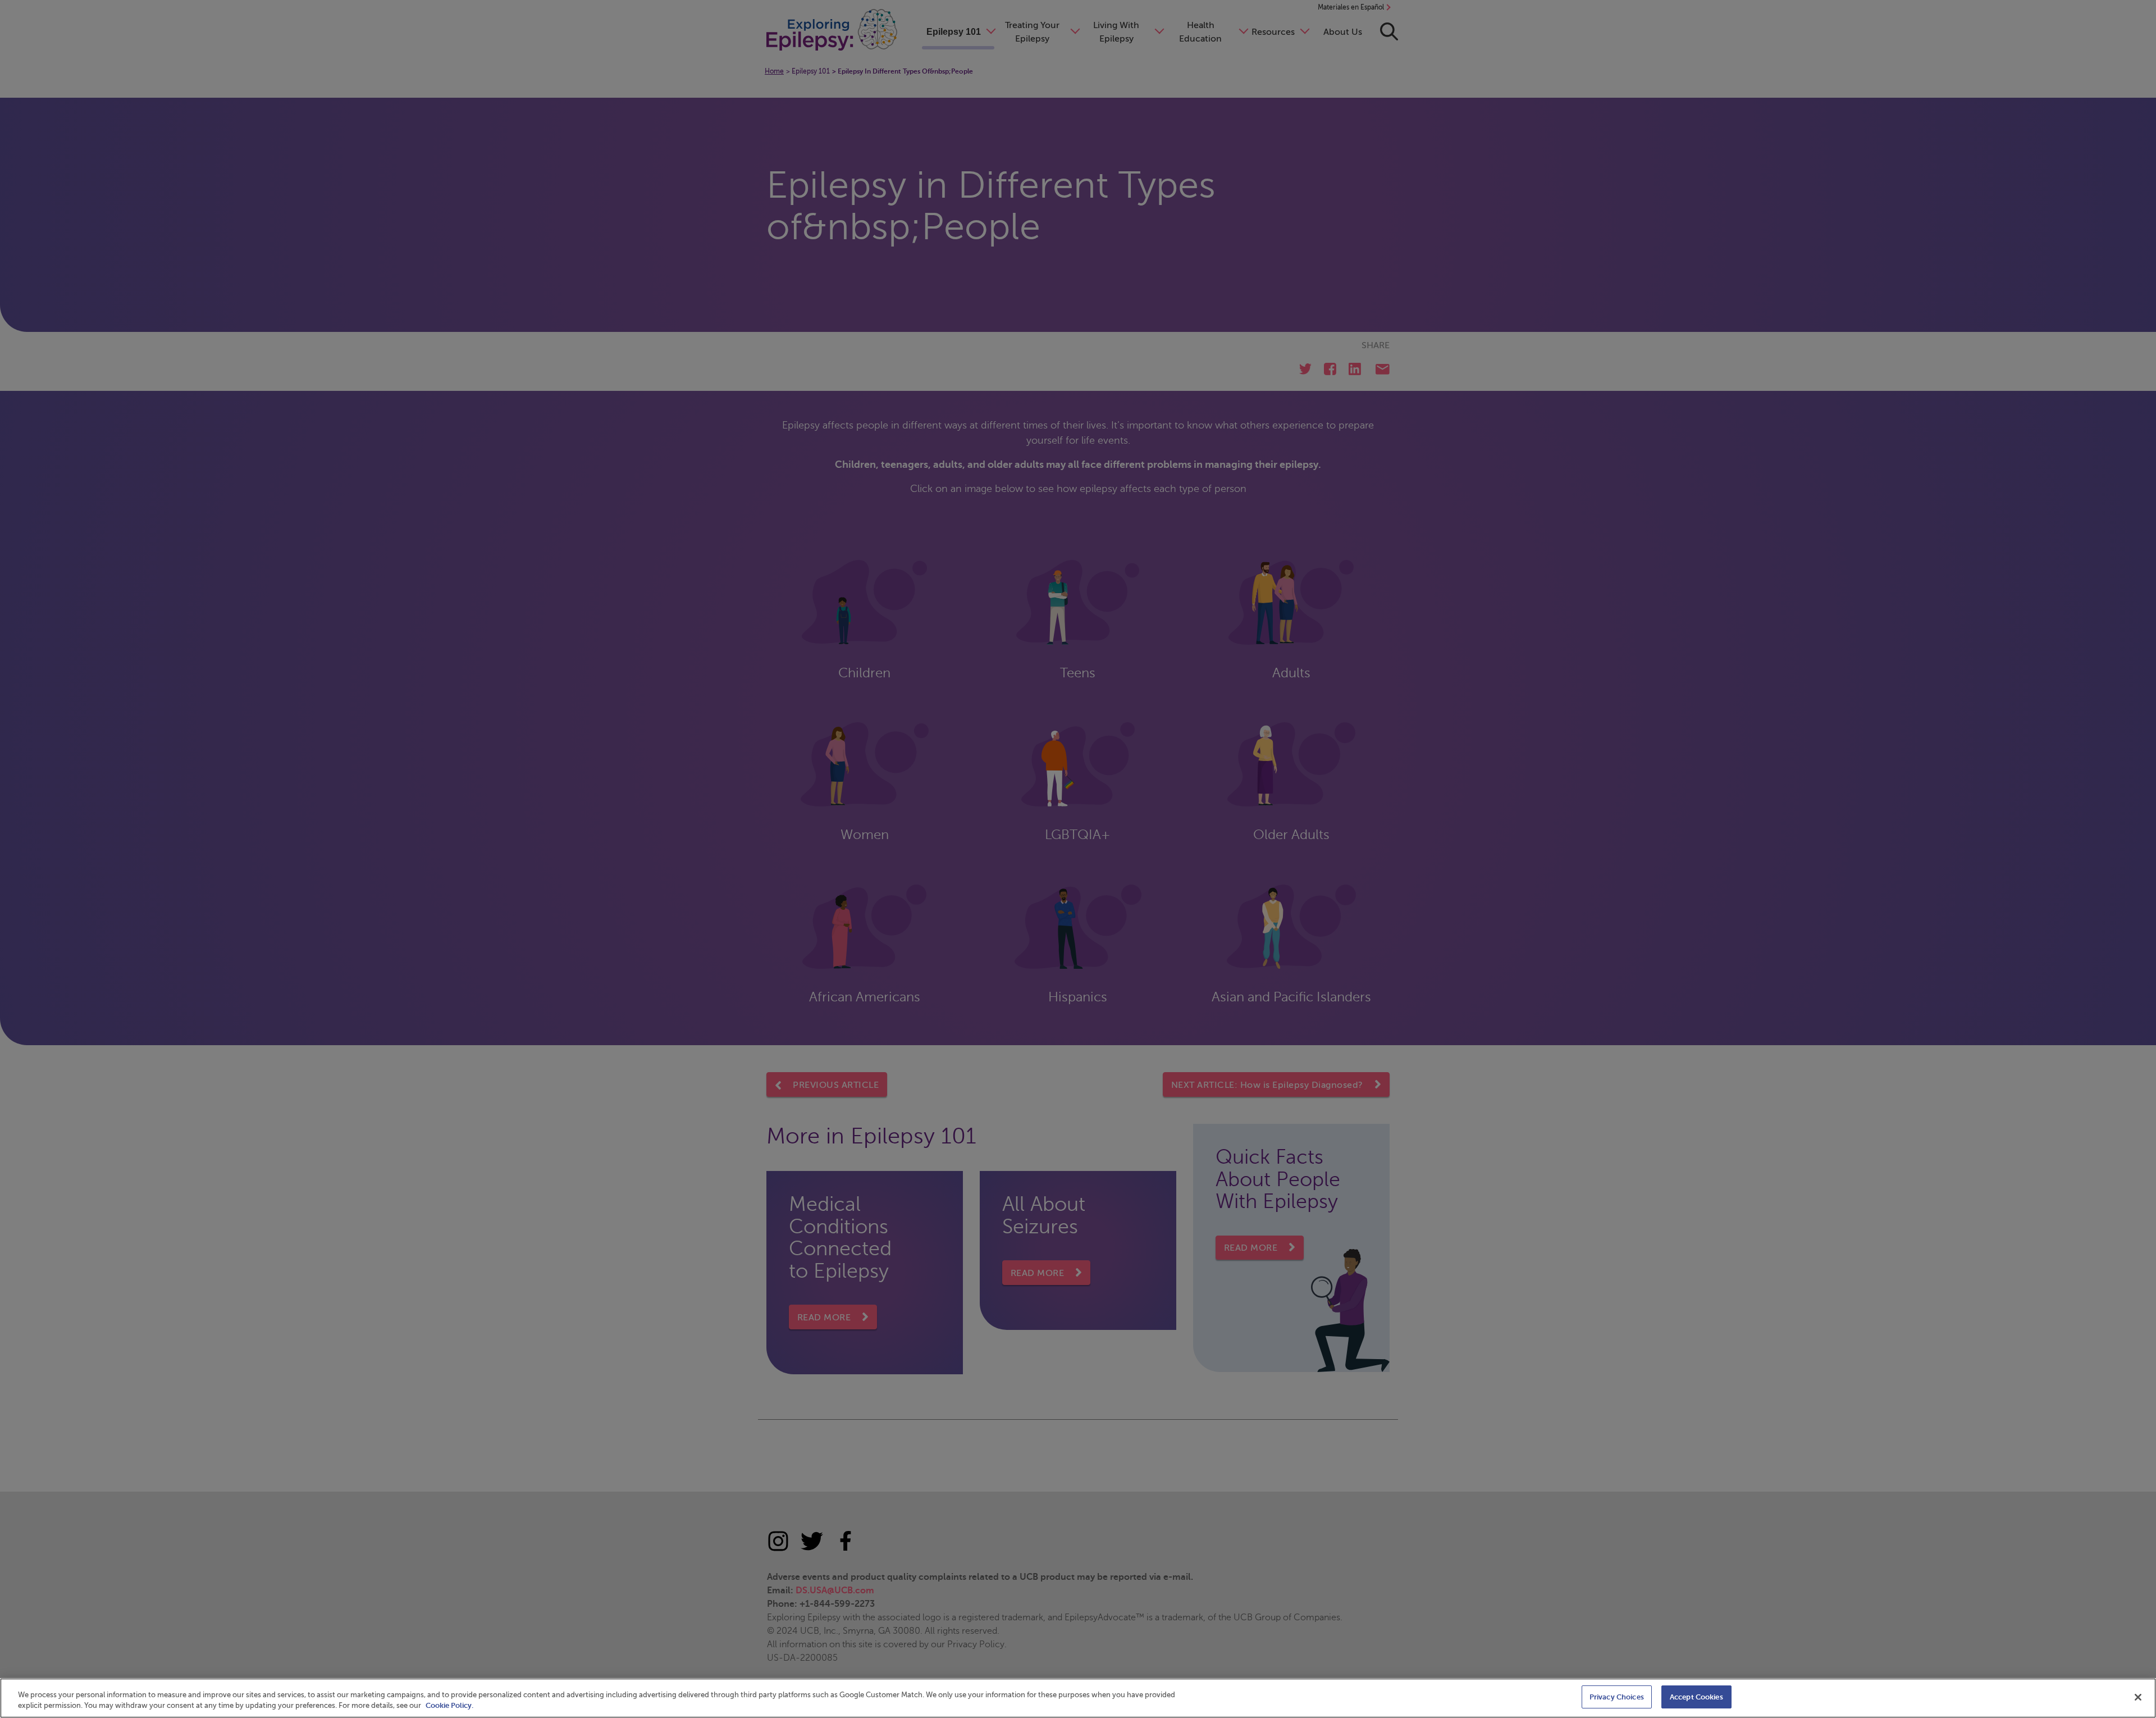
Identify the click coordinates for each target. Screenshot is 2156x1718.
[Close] (2138, 1697)
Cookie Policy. (449, 1706)
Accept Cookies (1696, 1697)
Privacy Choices (1617, 1697)
